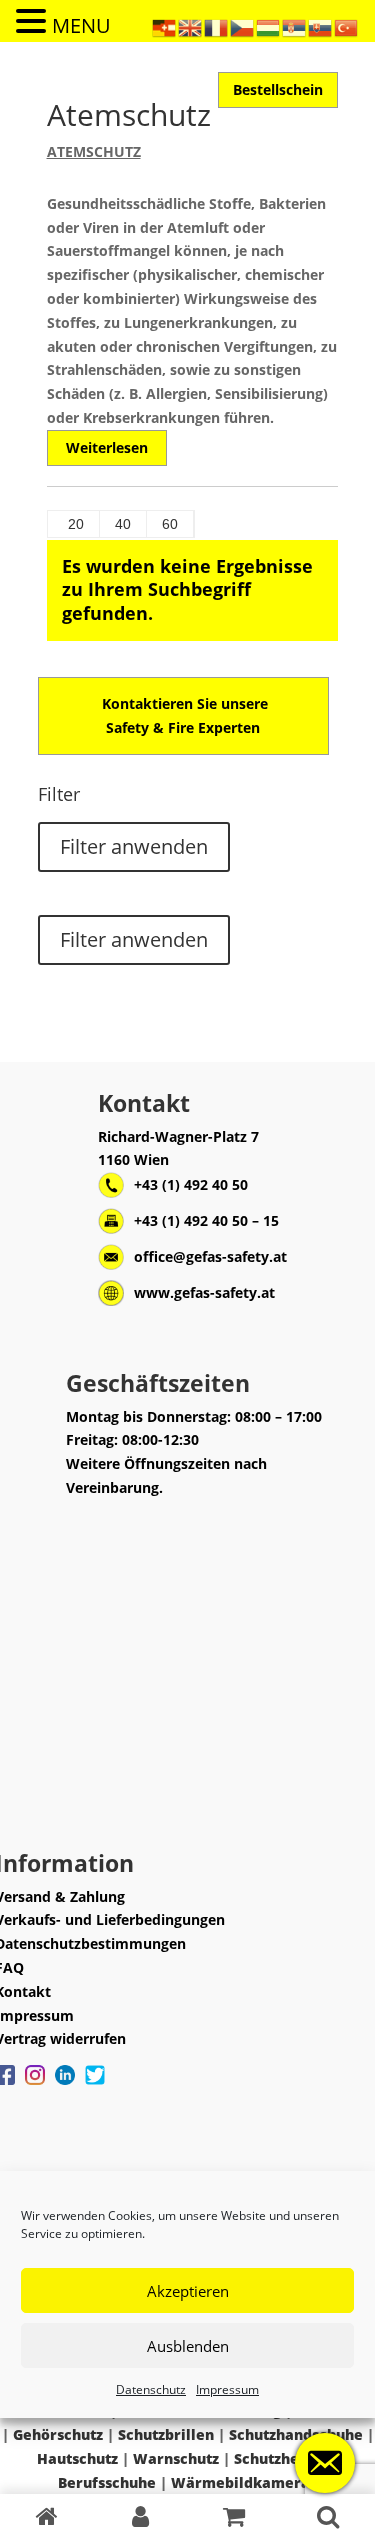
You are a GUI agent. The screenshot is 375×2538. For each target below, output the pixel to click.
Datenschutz (151, 2389)
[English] (191, 26)
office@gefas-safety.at (210, 1256)
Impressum (227, 2389)
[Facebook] (35, 2085)
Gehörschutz (58, 2434)
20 (76, 524)
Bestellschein (278, 89)
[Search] (328, 2516)
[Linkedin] (65, 2085)
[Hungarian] (269, 26)
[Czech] (243, 26)
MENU (81, 25)
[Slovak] (321, 26)
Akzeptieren (188, 2291)
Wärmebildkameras (244, 2482)
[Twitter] (95, 2085)
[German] (165, 26)
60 (170, 524)
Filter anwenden (134, 846)
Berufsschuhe (107, 2482)
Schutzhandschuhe (296, 2434)
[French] (217, 26)
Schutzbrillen (166, 2434)
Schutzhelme (280, 2458)
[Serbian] (295, 26)
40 (123, 524)
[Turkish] (347, 26)
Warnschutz (176, 2458)
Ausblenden (188, 2346)
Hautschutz (77, 2458)
